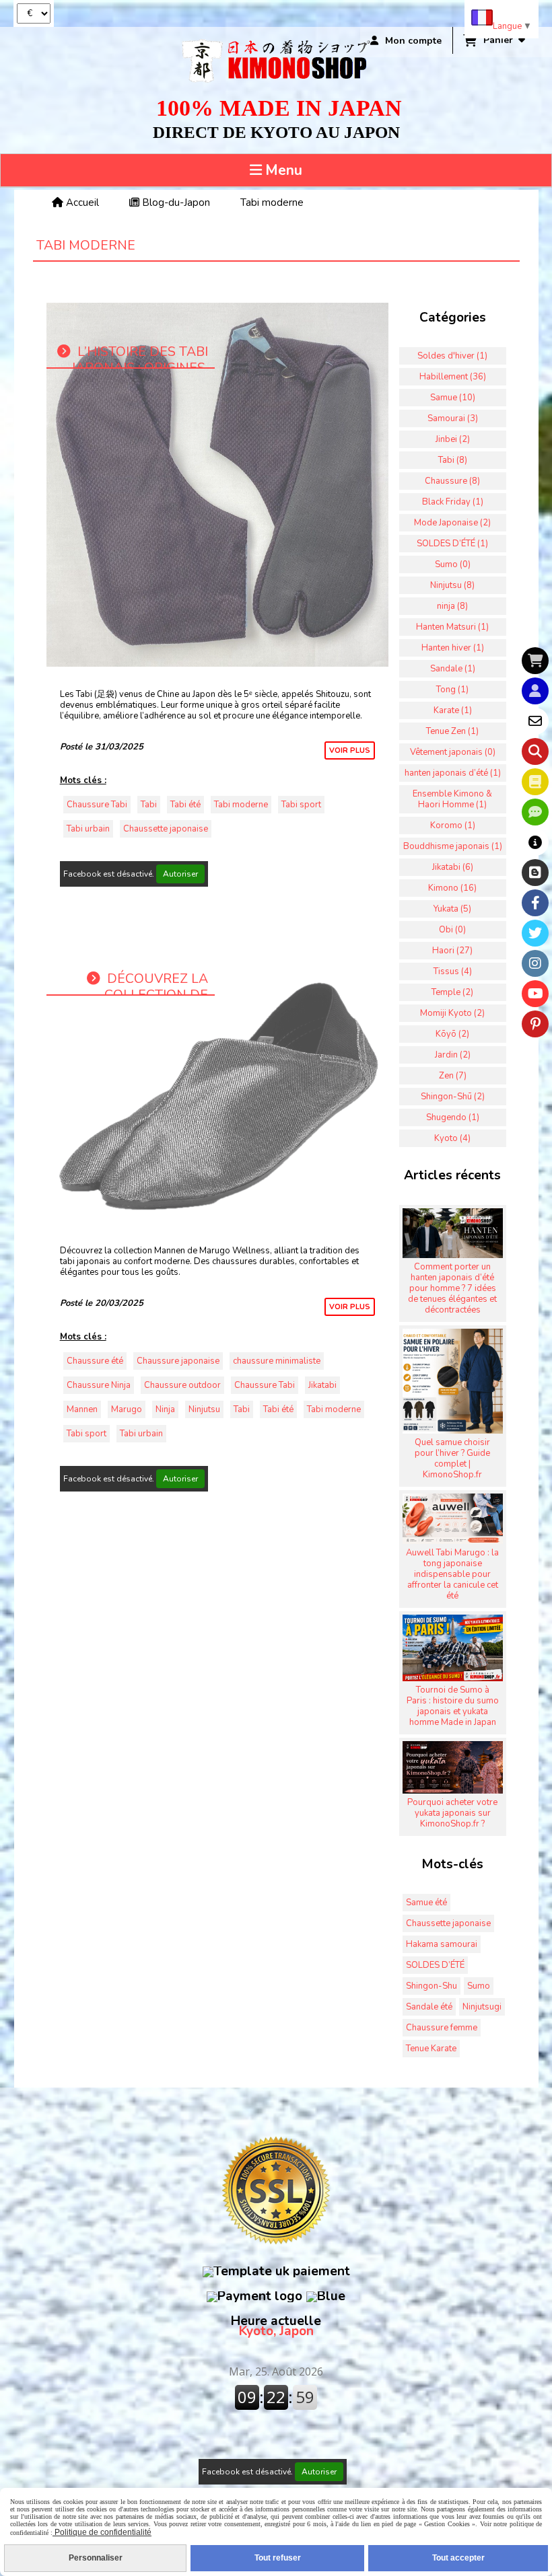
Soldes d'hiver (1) (452, 356)
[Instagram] (535, 963)
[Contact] (535, 721)
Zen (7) (453, 1076)
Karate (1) (453, 710)
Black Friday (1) (453, 502)
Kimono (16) (452, 888)
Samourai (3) (453, 418)
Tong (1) (452, 690)
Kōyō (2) (452, 1034)
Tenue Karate (431, 2049)
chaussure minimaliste (277, 1361)
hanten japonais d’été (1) (453, 773)
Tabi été (185, 805)
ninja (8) (452, 606)
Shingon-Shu (432, 1986)
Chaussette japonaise (166, 829)
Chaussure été (95, 1361)
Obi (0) (452, 930)
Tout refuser (278, 2558)
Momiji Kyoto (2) (452, 1013)
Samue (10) (453, 398)
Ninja (165, 1409)
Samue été (426, 1903)
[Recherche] (535, 751)
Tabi (149, 805)
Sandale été (429, 2007)
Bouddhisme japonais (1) (453, 846)
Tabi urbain (88, 829)
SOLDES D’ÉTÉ (435, 1965)
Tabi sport (301, 805)
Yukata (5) (452, 909)
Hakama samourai (442, 1944)
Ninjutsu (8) (452, 585)
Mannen (82, 1409)
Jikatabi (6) (453, 867)
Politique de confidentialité (102, 2532)
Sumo (479, 1986)
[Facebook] (535, 903)
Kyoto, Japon (276, 2326)
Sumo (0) (453, 564)
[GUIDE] (535, 842)
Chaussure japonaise (178, 1361)
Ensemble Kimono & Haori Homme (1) (452, 799)
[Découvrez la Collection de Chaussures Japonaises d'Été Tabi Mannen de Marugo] (217, 1076)
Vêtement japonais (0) (453, 752)
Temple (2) (452, 992)
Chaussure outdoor (182, 1385)
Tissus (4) (453, 971)
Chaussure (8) (452, 481)
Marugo (127, 1409)
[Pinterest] (535, 1024)
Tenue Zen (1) (452, 731)
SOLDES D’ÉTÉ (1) (452, 544)
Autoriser (180, 874)
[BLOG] (535, 873)
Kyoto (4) (452, 1138)
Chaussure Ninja (99, 1385)
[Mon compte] (535, 691)
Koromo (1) (453, 825)
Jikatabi (322, 1385)
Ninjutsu (204, 1409)
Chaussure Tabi (97, 805)
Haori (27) (452, 951)
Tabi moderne (241, 805)
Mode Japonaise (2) (452, 523)
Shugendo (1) (453, 1117)
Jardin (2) (453, 1055)
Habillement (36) (453, 377)
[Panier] (535, 661)
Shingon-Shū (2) (453, 1097)
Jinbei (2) (453, 439)
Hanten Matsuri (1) (452, 627)
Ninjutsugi (482, 2007)
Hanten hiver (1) (453, 648)
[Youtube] (535, 994)
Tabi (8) (453, 460)
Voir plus (350, 750)
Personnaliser (96, 2558)
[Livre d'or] (535, 782)
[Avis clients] (535, 812)
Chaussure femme (442, 2028)
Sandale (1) (453, 669)
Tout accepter (458, 2558)
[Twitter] (535, 933)
